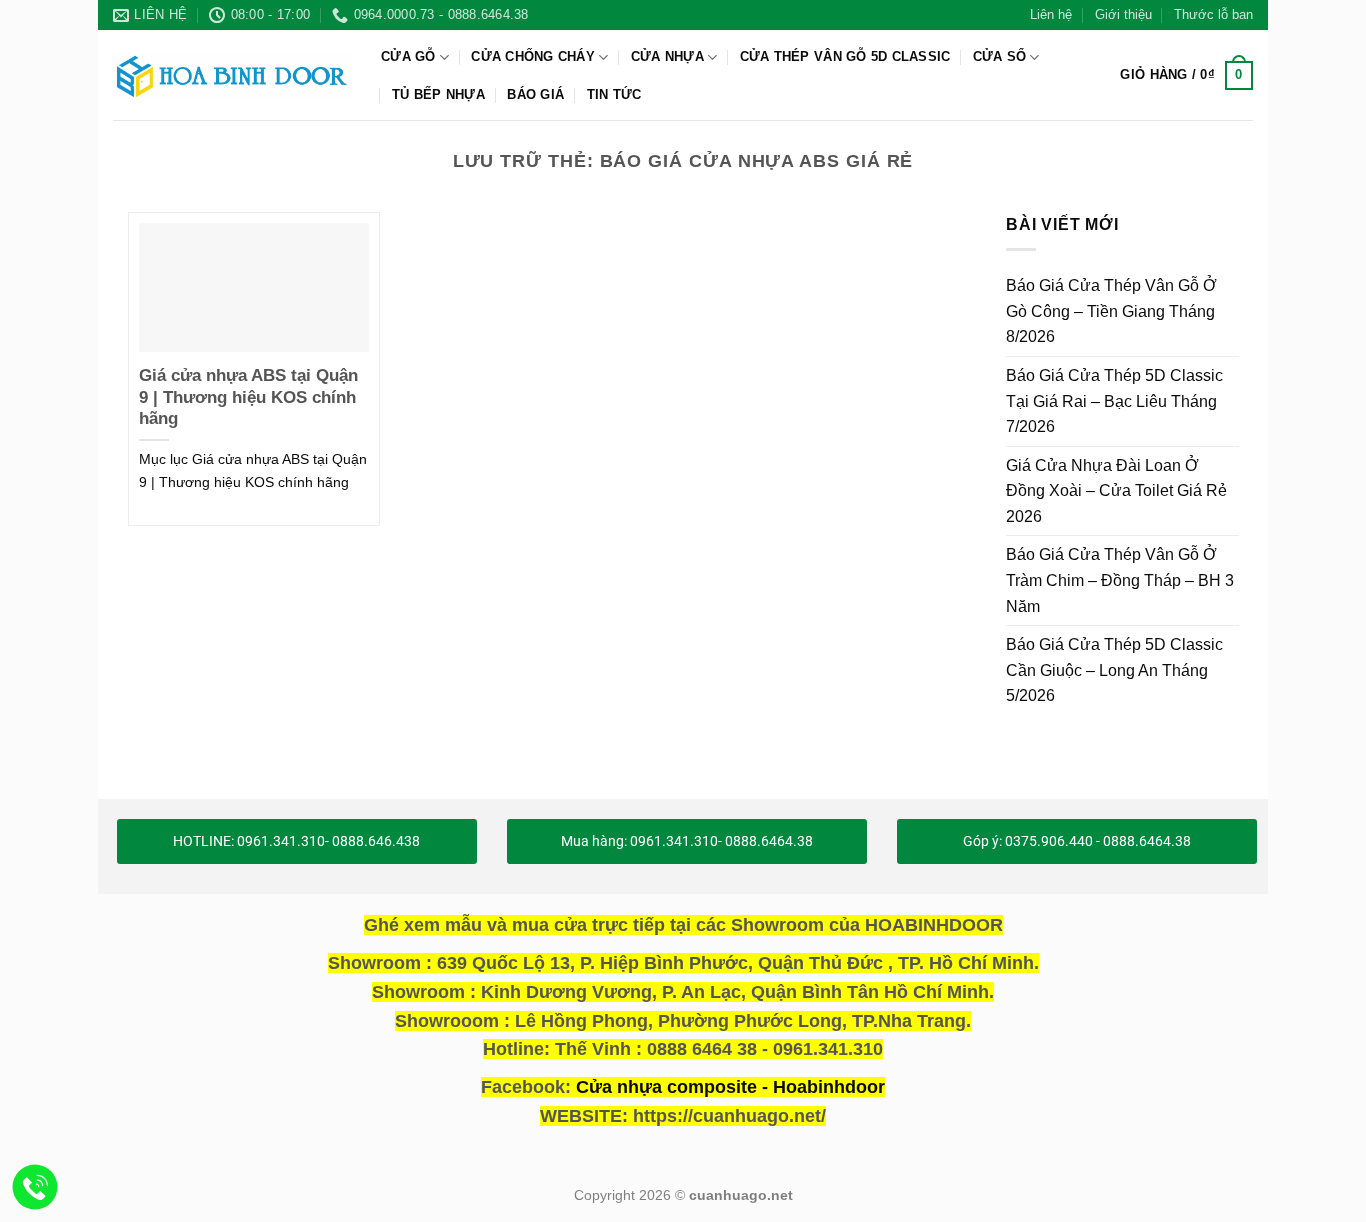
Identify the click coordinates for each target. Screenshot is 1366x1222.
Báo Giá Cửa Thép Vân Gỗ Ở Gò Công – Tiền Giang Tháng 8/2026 (1111, 311)
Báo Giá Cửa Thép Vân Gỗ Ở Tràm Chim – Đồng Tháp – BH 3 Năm (1120, 580)
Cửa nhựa (667, 56)
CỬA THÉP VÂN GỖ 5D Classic (845, 56)
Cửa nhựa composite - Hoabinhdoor (730, 1087)
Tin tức (614, 94)
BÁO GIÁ (535, 94)
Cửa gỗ (408, 56)
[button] (1186, 76)
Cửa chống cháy (533, 56)
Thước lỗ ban (1213, 14)
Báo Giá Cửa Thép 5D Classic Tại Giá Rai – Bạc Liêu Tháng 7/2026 (1114, 401)
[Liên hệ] (35, 1187)
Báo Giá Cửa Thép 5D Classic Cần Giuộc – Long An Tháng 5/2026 (1114, 670)
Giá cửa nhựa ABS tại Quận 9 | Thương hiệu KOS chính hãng (248, 397)
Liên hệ (1051, 14)
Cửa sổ (1000, 56)
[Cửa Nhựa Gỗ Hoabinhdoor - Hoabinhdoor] (232, 75)
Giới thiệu (1123, 14)
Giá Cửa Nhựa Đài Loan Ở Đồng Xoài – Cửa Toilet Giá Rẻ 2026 (1116, 490)
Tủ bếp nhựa (438, 94)
